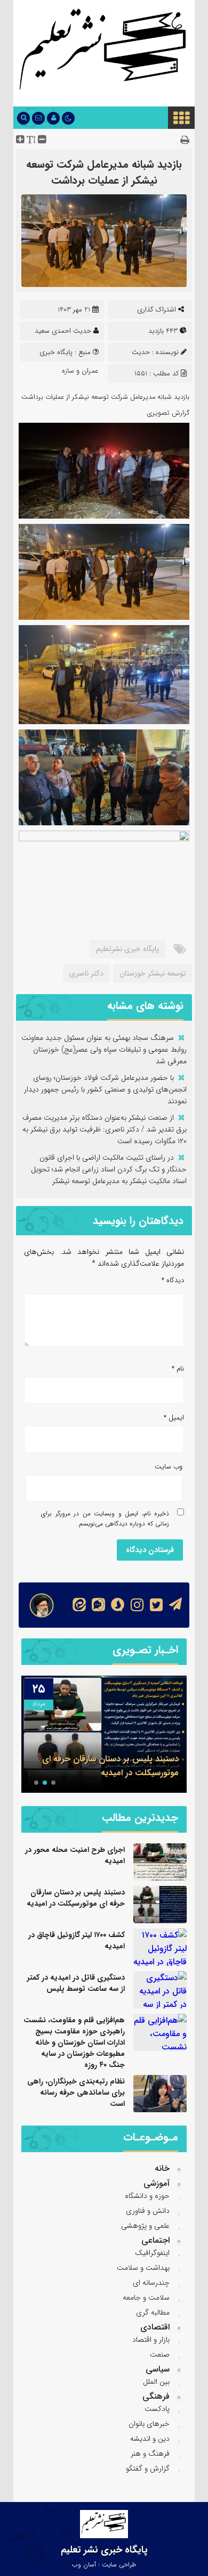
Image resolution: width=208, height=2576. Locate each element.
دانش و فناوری (148, 2211)
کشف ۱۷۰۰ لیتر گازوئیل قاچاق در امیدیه (77, 1941)
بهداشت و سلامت (143, 2268)
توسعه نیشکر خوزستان (153, 973)
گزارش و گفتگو (148, 2468)
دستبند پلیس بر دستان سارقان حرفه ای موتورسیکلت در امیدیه (110, 1766)
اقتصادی (155, 2327)
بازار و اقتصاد (151, 2340)
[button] (53, 1783)
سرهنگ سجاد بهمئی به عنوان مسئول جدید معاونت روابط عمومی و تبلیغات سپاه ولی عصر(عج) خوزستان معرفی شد (104, 1049)
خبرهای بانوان (149, 2424)
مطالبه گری (153, 2312)
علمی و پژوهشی (145, 2226)
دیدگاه (173, 1280)
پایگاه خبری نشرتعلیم (127, 949)
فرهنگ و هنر (150, 2454)
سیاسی (158, 2369)
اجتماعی (155, 2240)
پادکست (157, 2409)
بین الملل (156, 2382)
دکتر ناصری (86, 973)
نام (178, 1369)
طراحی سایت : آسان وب (104, 2565)
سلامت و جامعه (146, 2298)
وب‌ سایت (169, 1467)
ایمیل (174, 1418)
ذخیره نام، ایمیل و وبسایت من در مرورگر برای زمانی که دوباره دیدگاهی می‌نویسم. (105, 1519)
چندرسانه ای (151, 2283)
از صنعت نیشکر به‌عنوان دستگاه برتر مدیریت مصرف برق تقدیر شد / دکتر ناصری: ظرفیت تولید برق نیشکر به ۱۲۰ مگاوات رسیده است (105, 1129)
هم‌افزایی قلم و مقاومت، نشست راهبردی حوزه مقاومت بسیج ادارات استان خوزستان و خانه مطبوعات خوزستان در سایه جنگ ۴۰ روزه (74, 2042)
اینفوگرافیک (152, 2253)
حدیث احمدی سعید (63, 331)
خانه (162, 2168)
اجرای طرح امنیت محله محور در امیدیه (75, 1855)
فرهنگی (156, 2396)
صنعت (160, 2355)
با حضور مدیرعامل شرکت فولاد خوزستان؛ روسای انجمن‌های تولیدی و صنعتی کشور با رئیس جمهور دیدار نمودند (105, 1089)
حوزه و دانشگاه (147, 2196)
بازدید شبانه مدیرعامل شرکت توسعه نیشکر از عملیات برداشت (104, 172)
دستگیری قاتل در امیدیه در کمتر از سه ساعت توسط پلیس (76, 1983)
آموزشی (157, 2183)
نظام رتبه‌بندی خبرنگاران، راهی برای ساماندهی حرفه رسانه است (76, 2093)
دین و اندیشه (150, 2439)
